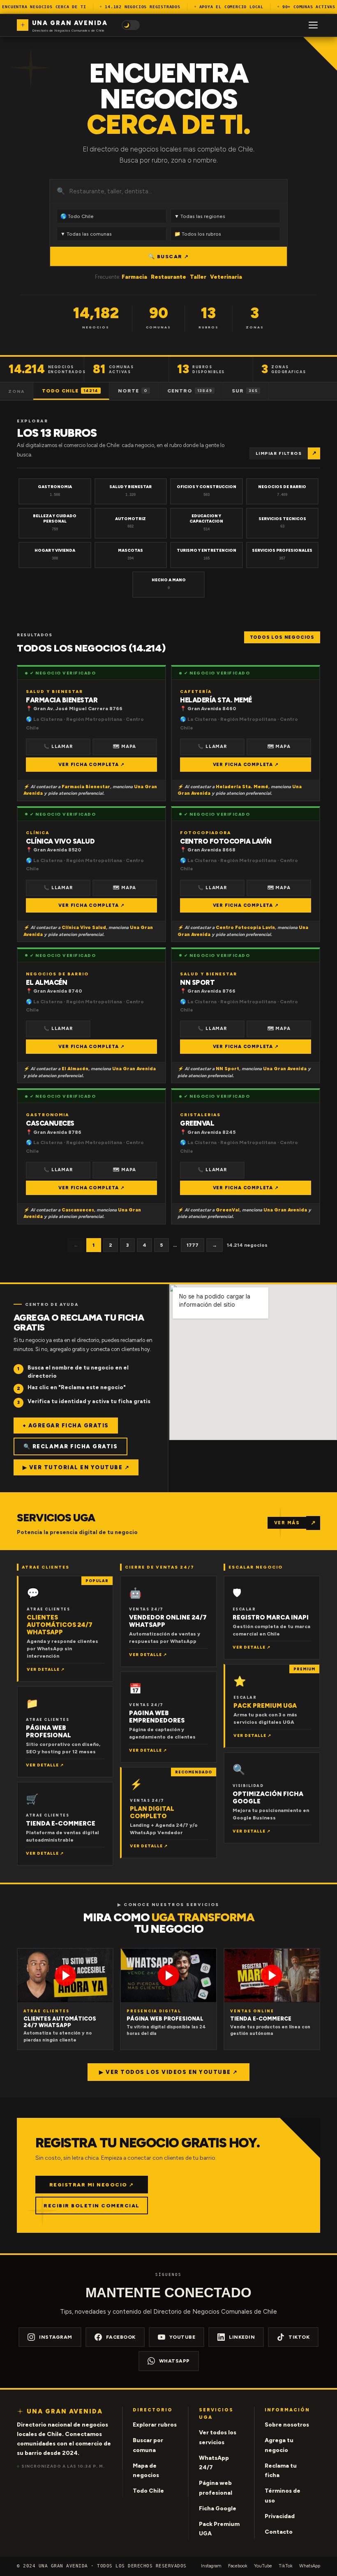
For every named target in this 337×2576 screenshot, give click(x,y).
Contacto (279, 2532)
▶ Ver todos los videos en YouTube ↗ (168, 2072)
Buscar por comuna (148, 2445)
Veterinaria (226, 277)
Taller (198, 277)
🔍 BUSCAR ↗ (169, 256)
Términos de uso (283, 2496)
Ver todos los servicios (218, 2437)
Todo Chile (70, 391)
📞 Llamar (58, 747)
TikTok (299, 2337)
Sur (245, 391)
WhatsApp (174, 2361)
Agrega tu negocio (279, 2445)
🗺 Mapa (125, 747)
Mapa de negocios (146, 2471)
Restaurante (168, 277)
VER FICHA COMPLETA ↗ (91, 765)
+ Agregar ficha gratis (66, 1426)
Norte (133, 391)
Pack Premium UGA (219, 2529)
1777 (193, 1245)
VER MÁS (287, 1523)
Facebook (121, 2337)
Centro (190, 391)
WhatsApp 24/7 (214, 2463)
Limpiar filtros (279, 453)
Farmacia (134, 277)
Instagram (56, 2337)
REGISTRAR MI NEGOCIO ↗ (92, 2185)
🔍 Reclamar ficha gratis (71, 1446)
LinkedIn (242, 2337)
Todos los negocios (282, 637)
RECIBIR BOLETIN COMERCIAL (92, 2206)
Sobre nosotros (287, 2425)
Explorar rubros (155, 2425)
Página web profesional (216, 2488)
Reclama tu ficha (281, 2471)
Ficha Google (218, 2508)
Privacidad (280, 2516)
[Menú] (313, 25)
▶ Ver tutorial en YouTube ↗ (76, 1467)
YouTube (182, 2337)
